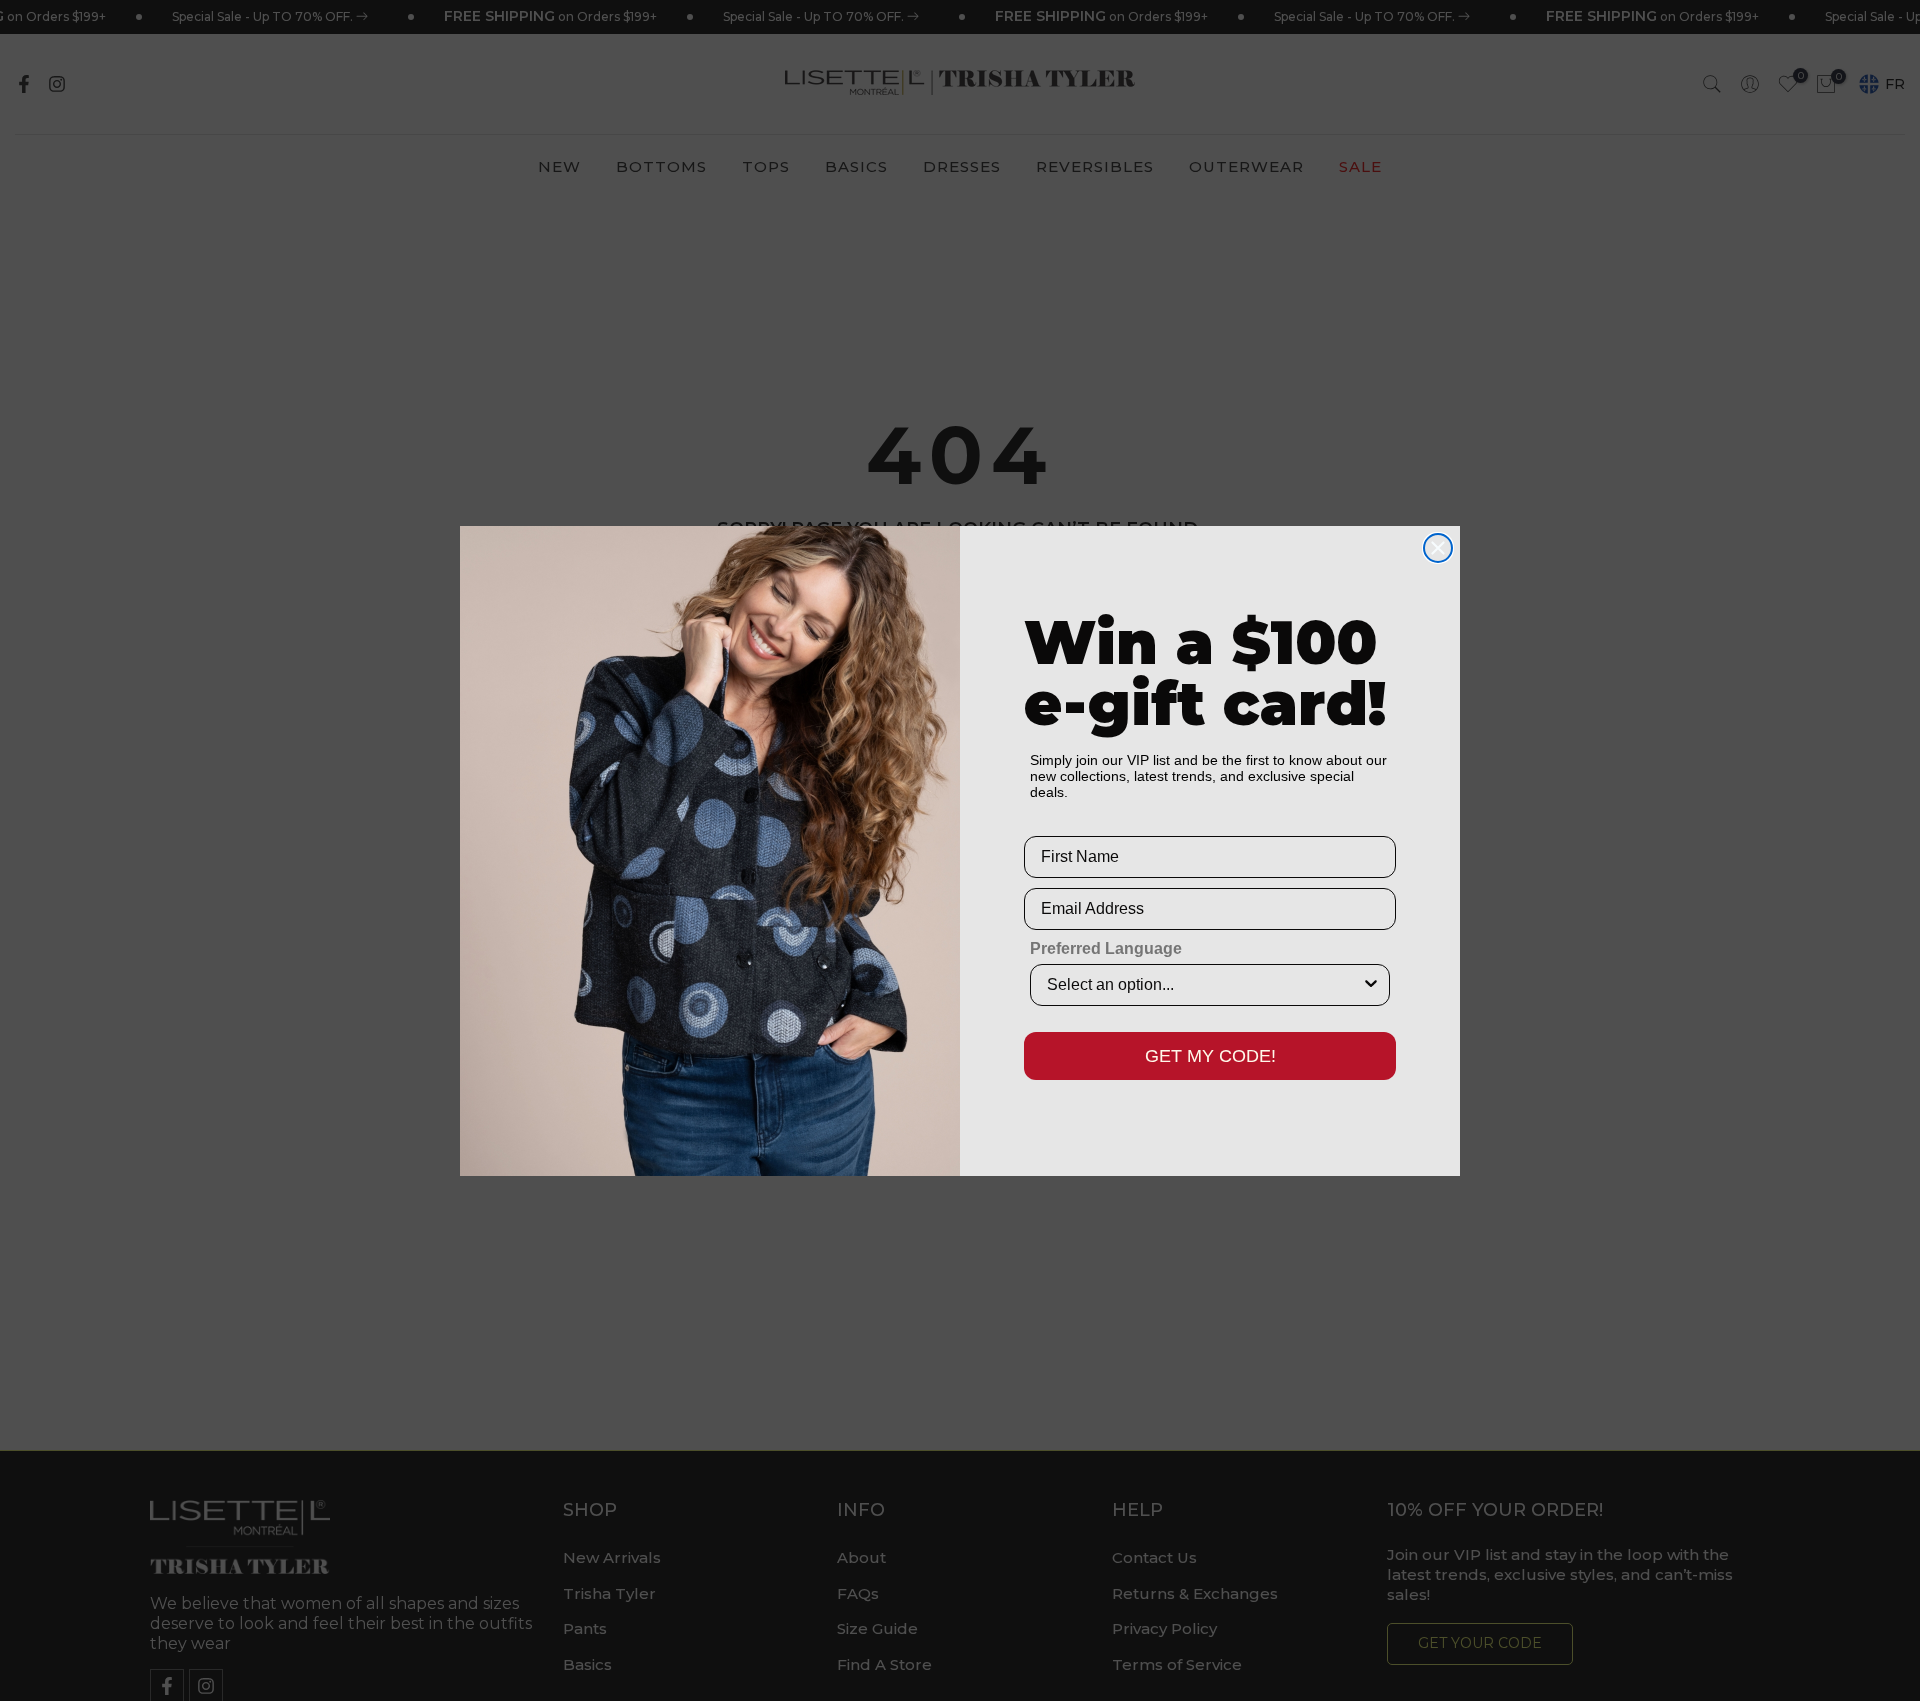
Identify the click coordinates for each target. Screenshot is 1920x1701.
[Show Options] (1371, 985)
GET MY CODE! (1210, 1056)
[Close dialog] (1438, 548)
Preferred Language (1106, 948)
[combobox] (1204, 985)
